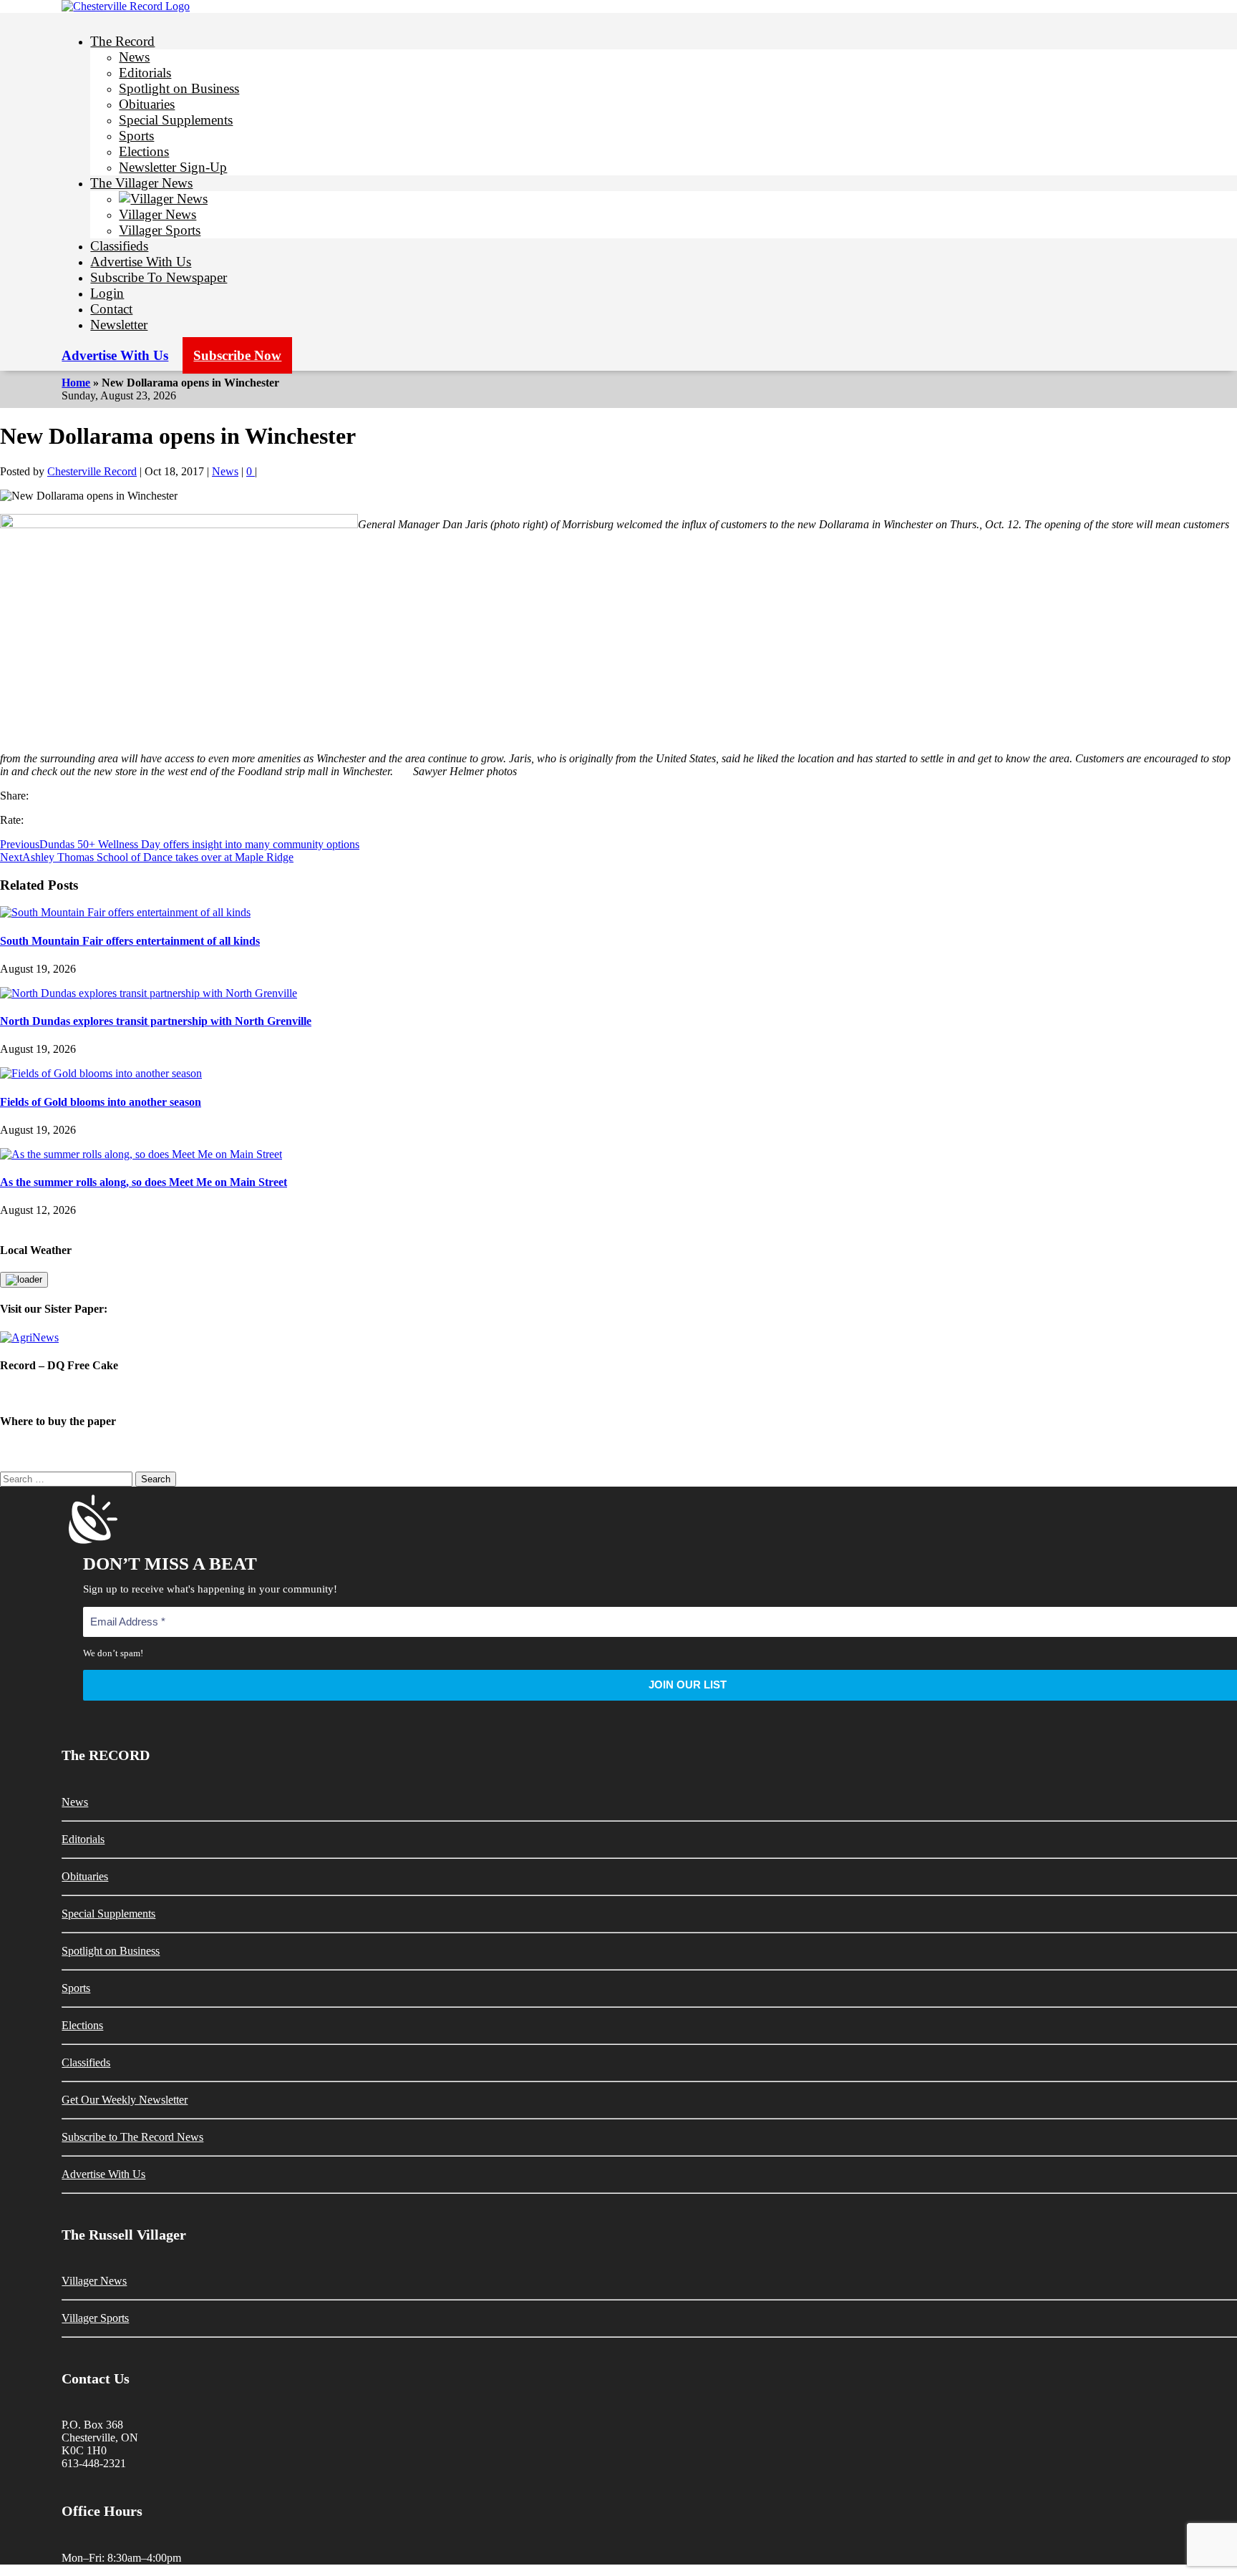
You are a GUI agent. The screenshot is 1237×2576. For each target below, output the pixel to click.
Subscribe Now (237, 355)
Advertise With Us (141, 262)
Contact (111, 309)
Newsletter (119, 325)
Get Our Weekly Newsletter (125, 2100)
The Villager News (141, 183)
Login (107, 293)
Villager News (157, 214)
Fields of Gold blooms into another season (101, 1102)
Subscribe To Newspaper (159, 277)
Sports (136, 136)
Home (76, 383)
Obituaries (147, 104)
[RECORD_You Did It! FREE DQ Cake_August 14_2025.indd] (618, 1393)
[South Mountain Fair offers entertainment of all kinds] (125, 912)
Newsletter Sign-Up (173, 167)
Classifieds (119, 246)
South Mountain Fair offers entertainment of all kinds (130, 941)
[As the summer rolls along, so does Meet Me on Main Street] (141, 1154)
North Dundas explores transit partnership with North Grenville (156, 1021)
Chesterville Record (92, 471)
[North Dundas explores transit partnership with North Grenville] (149, 993)
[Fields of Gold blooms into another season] (101, 1073)
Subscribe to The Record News (132, 2137)
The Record (122, 41)
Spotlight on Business (179, 88)
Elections (144, 151)
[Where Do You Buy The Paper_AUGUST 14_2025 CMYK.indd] (618, 1450)
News (134, 57)
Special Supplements (176, 120)
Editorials (145, 73)
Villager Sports (160, 230)
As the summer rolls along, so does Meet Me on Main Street (144, 1182)
